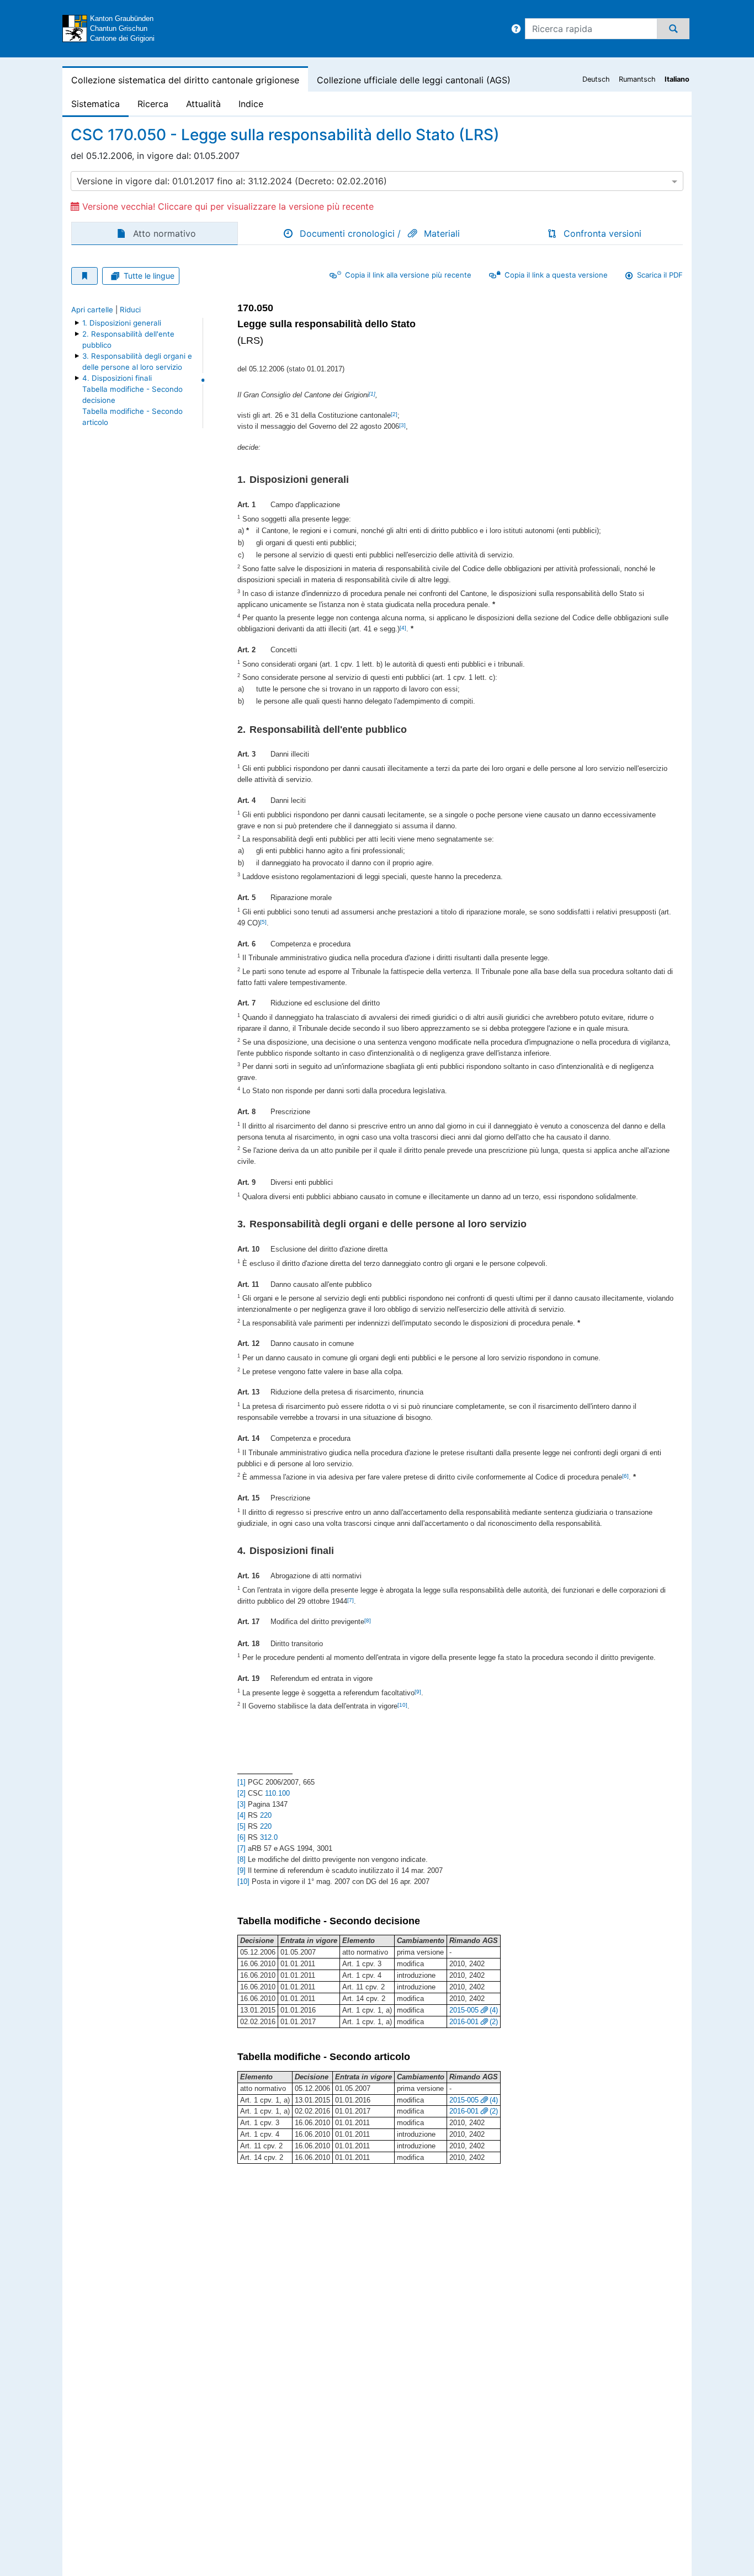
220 (266, 1815)
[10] (402, 1705)
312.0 (269, 1837)
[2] (394, 414)
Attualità (203, 104)
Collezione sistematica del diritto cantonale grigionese (185, 80)
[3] (402, 425)
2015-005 (464, 2010)
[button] (516, 29)
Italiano (677, 79)
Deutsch (596, 79)
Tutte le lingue (149, 276)
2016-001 (464, 2022)
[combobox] (377, 181)
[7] (351, 1600)
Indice (251, 104)
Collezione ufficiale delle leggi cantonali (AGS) (414, 80)
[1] (372, 394)
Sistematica (95, 104)
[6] (625, 1476)
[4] (403, 628)
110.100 (277, 1793)
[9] (418, 1692)
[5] (263, 922)
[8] (368, 1620)
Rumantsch (637, 79)
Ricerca (153, 104)
